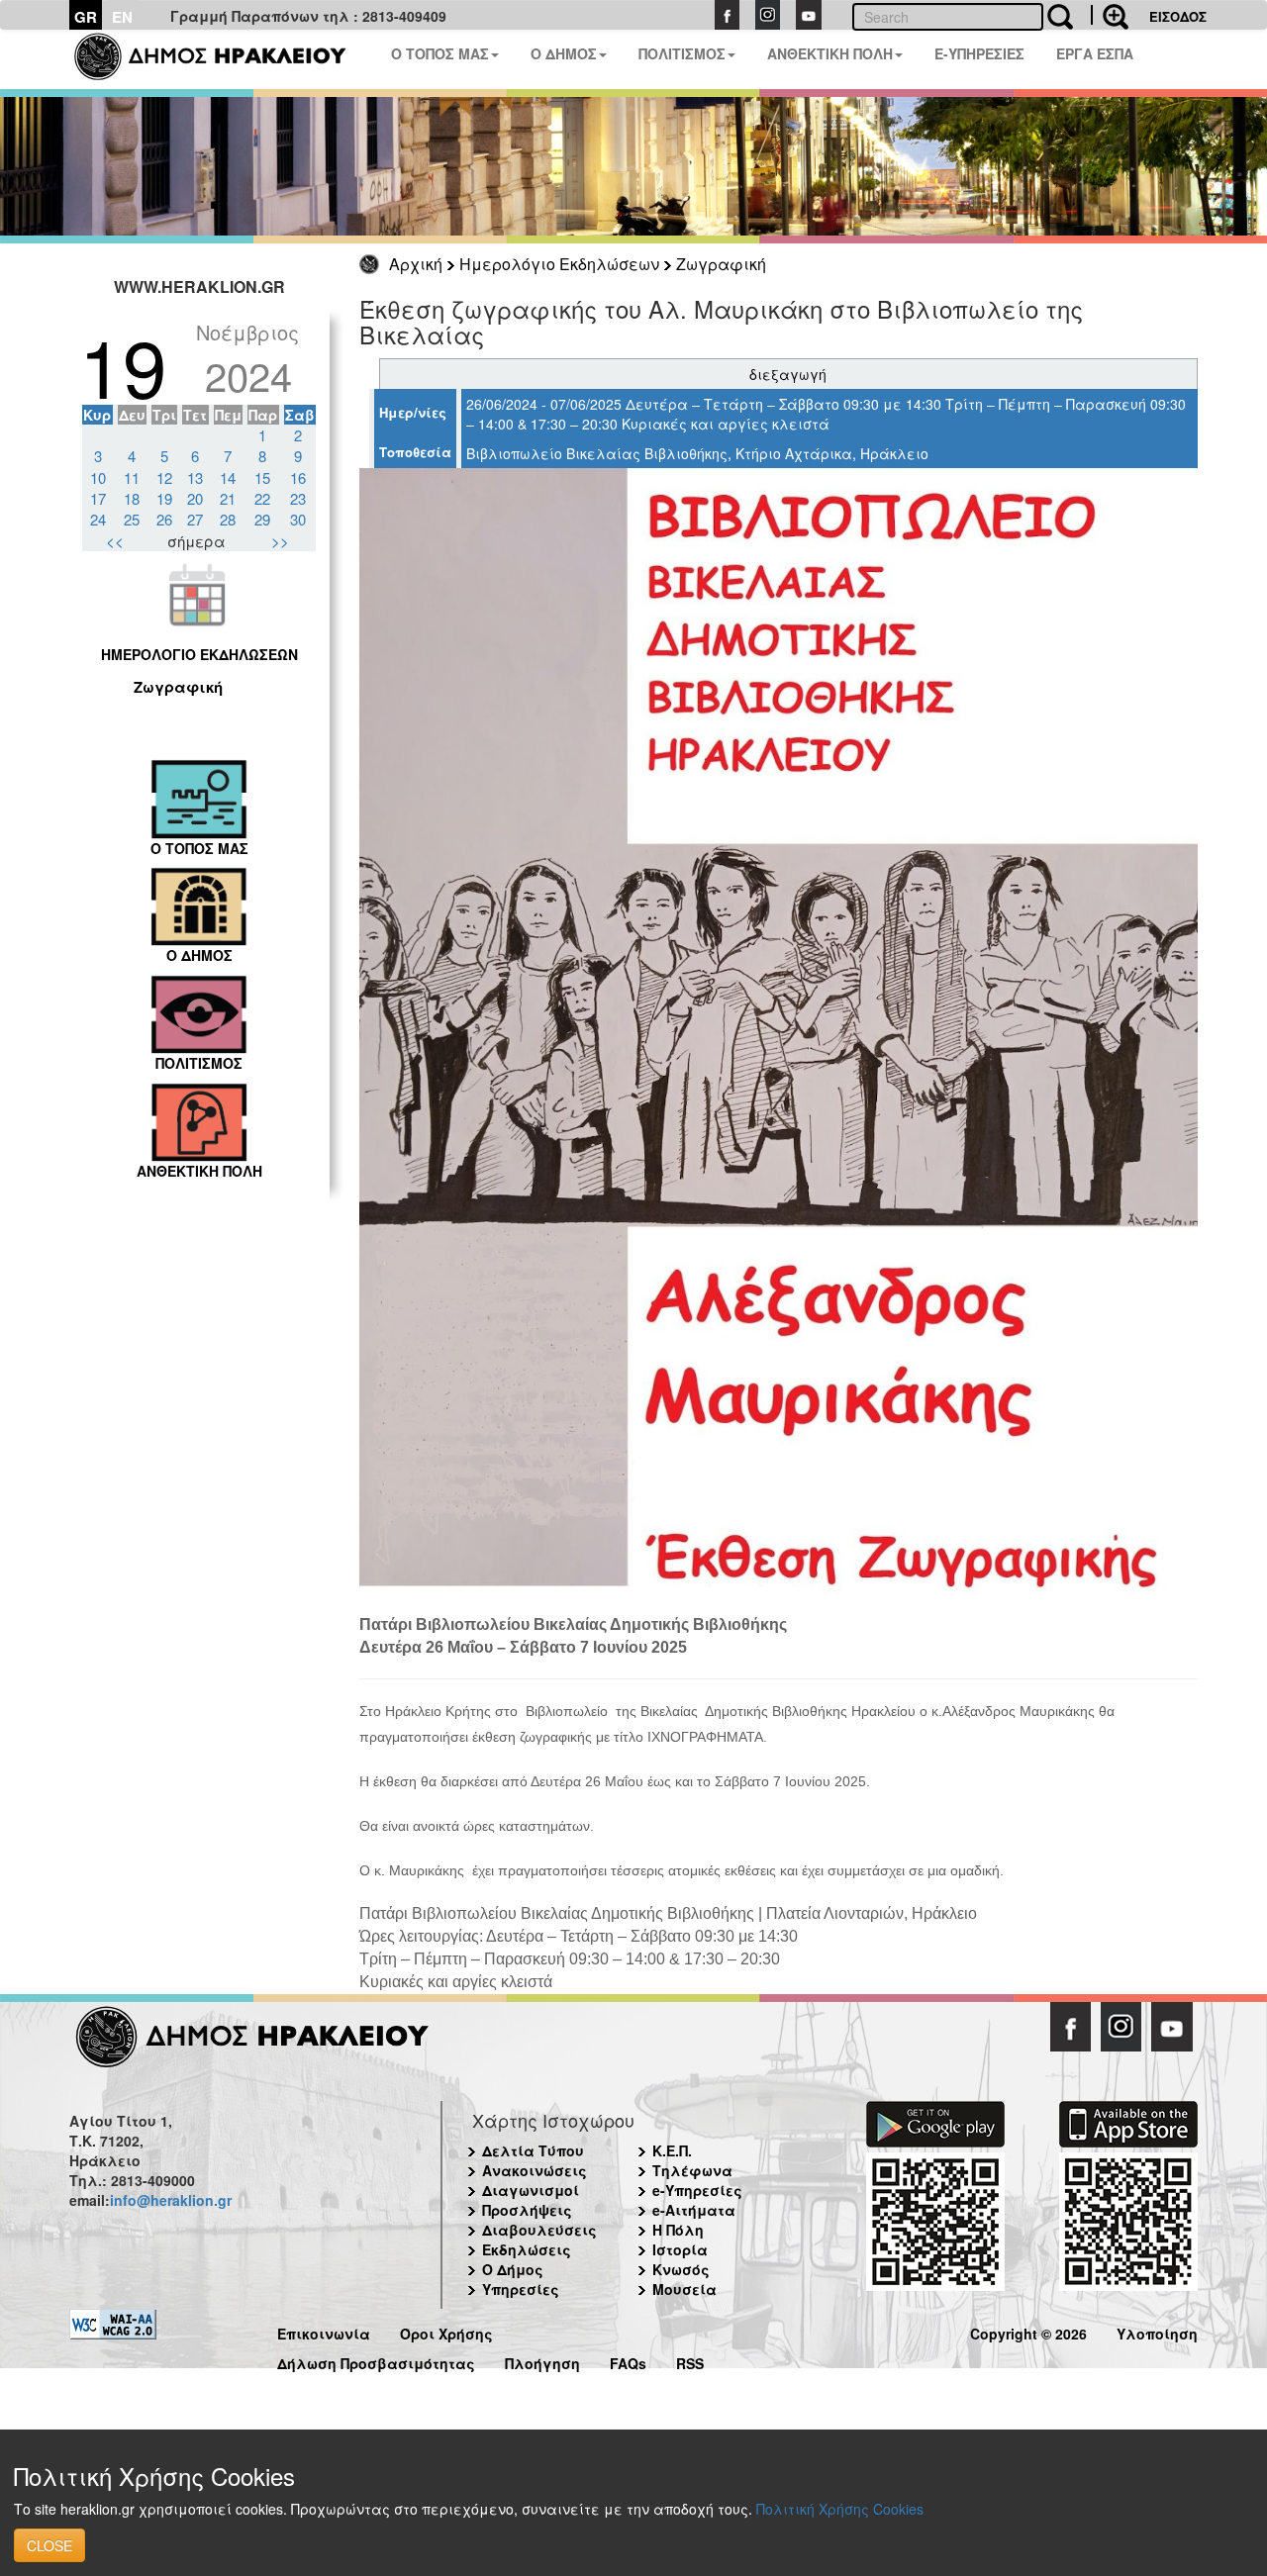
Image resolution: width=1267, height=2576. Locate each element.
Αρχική (416, 264)
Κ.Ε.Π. (672, 2150)
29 (262, 519)
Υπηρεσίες (521, 2289)
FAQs (628, 2361)
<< (115, 541)
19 (164, 498)
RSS (690, 2361)
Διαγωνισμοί (531, 2190)
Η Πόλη (678, 2230)
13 (195, 477)
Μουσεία (684, 2289)
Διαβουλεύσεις (539, 2230)
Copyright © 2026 (1028, 2331)
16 (298, 477)
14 (228, 477)
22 (262, 498)
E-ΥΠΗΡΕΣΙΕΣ (979, 53)
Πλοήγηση (542, 2361)
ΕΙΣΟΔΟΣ (1178, 16)
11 (132, 477)
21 (228, 498)
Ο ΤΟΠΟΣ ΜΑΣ (440, 53)
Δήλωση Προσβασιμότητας (376, 2361)
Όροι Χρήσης (446, 2331)
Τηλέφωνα (692, 2170)
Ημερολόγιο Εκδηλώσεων (559, 264)
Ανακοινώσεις (535, 2170)
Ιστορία (680, 2249)
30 (298, 519)
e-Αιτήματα (694, 2210)
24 (98, 519)
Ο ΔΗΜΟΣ (564, 53)
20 (195, 498)
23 (298, 498)
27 (195, 519)
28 (228, 519)
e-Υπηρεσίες (697, 2190)
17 (98, 498)
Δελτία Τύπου (533, 2150)
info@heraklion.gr (171, 2200)
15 (262, 477)
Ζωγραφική (721, 264)
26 (164, 519)
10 (98, 477)
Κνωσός (681, 2269)
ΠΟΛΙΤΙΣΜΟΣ (682, 53)
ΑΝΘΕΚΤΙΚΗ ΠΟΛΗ (830, 53)
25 (132, 519)
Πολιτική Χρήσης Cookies (840, 2509)
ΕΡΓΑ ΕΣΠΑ (1095, 53)
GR (86, 17)
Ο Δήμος (513, 2269)
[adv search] (1110, 15)
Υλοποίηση (1157, 2331)
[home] (222, 59)
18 (132, 498)
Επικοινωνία (324, 2331)
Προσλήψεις (527, 2210)
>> (280, 541)
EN (122, 17)
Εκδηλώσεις (527, 2249)
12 (164, 477)
